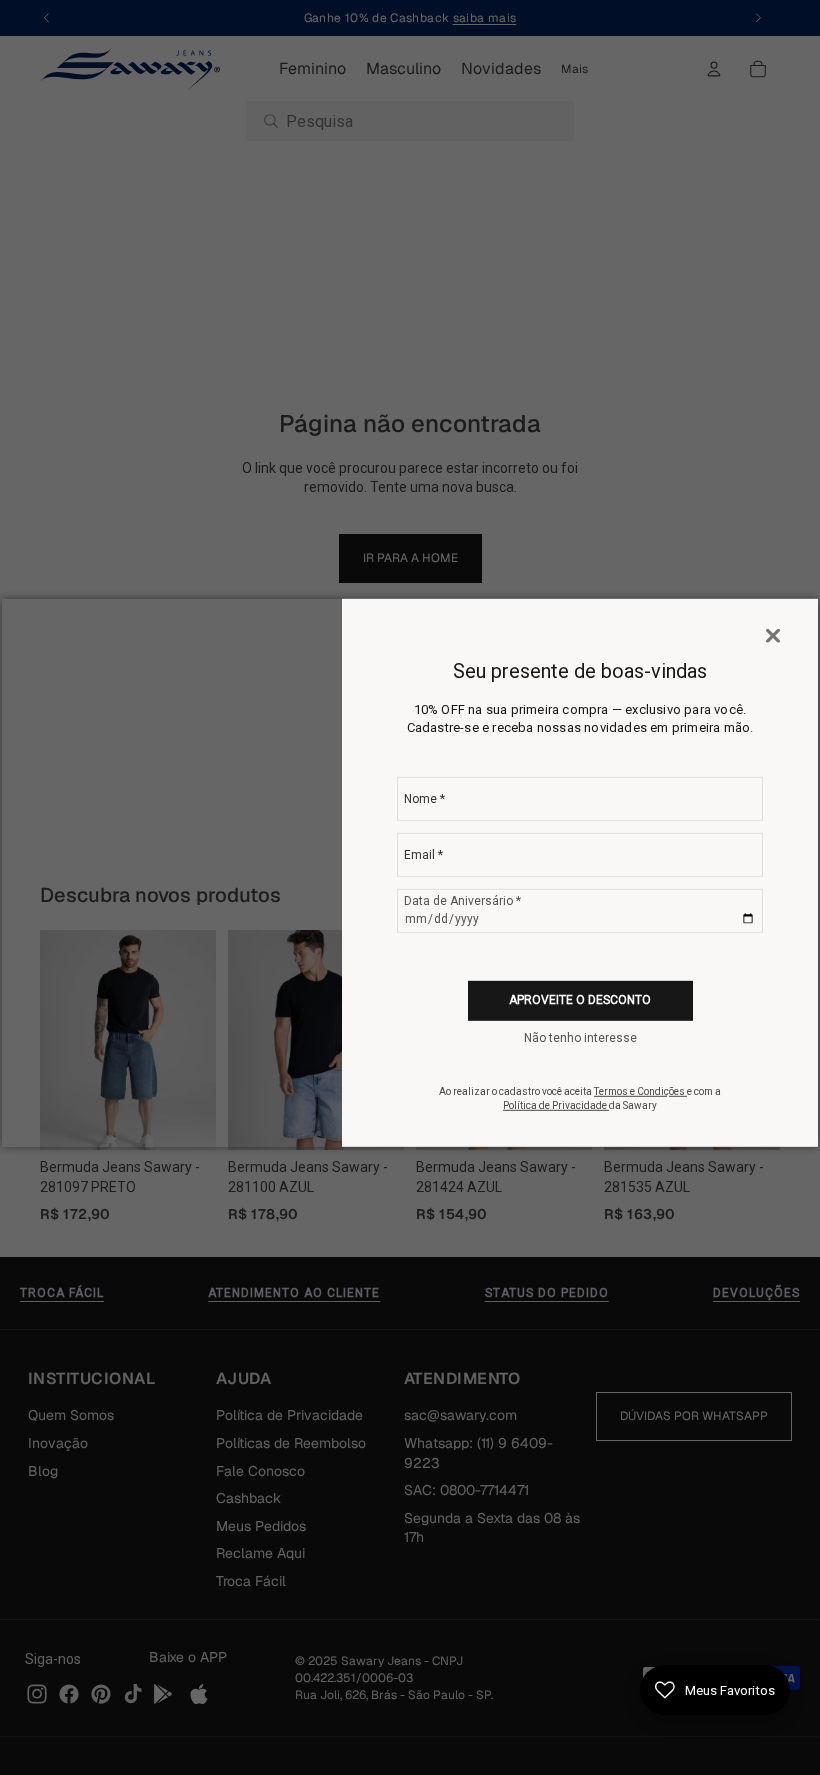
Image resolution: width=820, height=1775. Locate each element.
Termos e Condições (640, 1091)
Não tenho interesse (580, 1038)
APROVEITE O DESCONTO (580, 1000)
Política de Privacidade (556, 1105)
